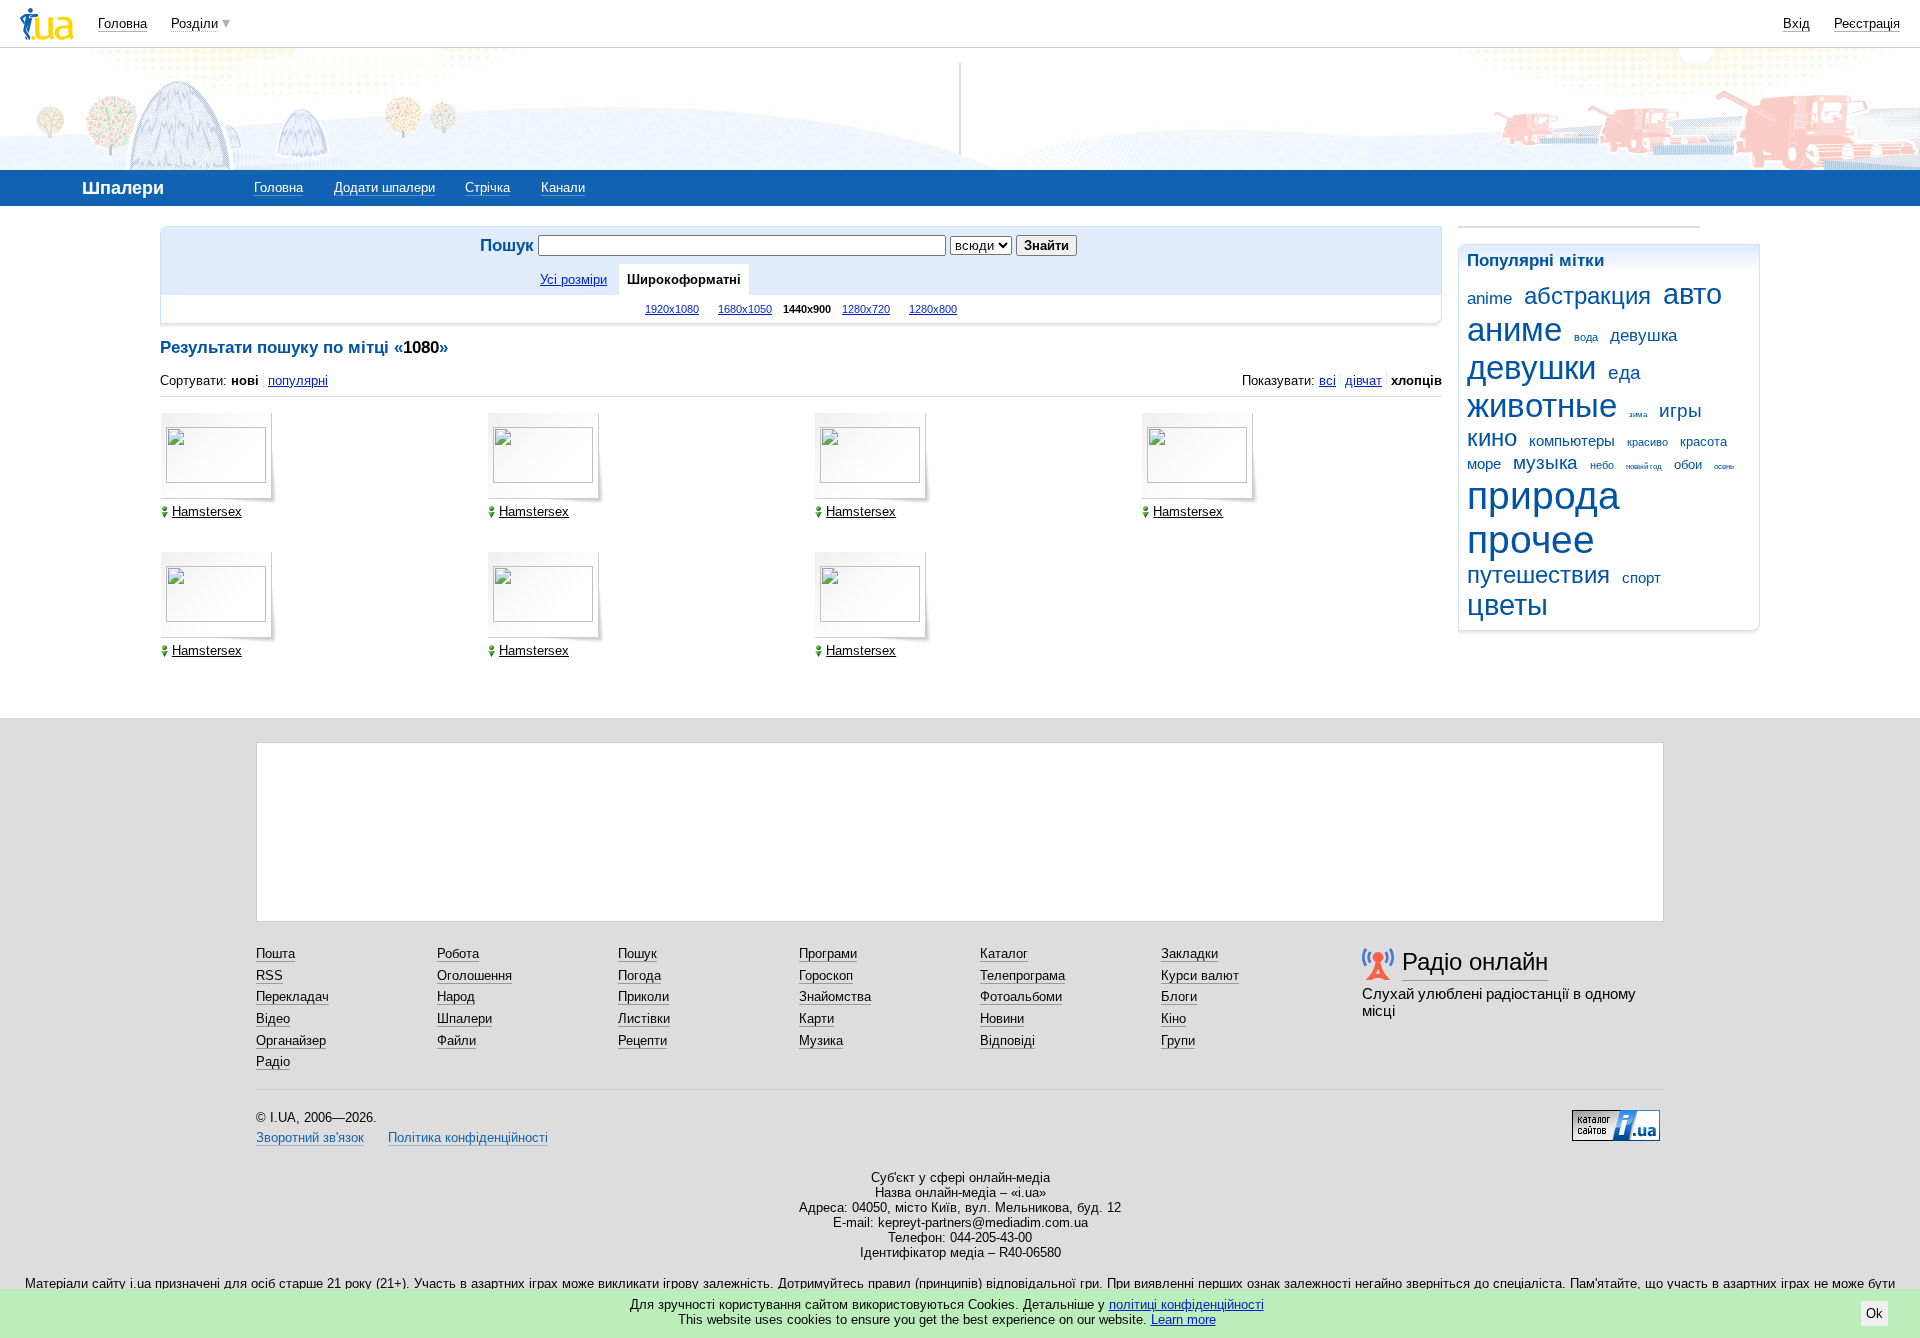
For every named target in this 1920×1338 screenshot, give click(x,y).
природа (1543, 495)
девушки (1531, 367)
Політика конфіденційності (468, 1137)
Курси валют (1200, 975)
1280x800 (933, 309)
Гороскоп (826, 975)
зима (1638, 414)
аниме (1514, 329)
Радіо (273, 1061)
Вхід (1796, 23)
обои (1688, 464)
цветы (1507, 605)
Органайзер (291, 1040)
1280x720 (866, 309)
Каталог (1004, 953)
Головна (122, 23)
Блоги (1179, 996)
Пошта (275, 953)
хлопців (1416, 380)
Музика (821, 1040)
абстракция (1587, 296)
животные (1542, 405)
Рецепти (642, 1040)
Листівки (644, 1018)
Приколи (643, 996)
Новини (1002, 1018)
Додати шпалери (384, 187)
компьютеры (1572, 440)
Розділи (194, 23)
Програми (828, 953)
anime (1489, 298)
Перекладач (292, 996)
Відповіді (1007, 1040)
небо (1602, 465)
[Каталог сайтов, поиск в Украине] (1616, 1118)
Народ (456, 996)
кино (1492, 438)
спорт (1641, 577)
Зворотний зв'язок (310, 1137)
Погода (639, 975)
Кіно (1173, 1018)
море (1484, 463)
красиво (1647, 442)
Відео (273, 1018)
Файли (456, 1040)
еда (1624, 372)
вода (1586, 337)
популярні (298, 380)
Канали (563, 187)
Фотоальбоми (1021, 996)
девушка (1643, 335)
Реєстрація (1867, 23)
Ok (1874, 1313)
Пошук (637, 953)
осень (1724, 466)
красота (1703, 441)
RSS (269, 975)
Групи (1178, 1040)
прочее (1531, 539)
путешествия (1538, 575)
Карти (816, 1018)
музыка (1545, 462)
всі (1327, 380)
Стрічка (487, 187)
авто (1692, 294)
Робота (458, 953)
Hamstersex (207, 511)
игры (1680, 410)
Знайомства (835, 996)
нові (245, 380)
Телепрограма (1022, 975)
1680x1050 (745, 309)
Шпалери (464, 1018)
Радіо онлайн (1475, 961)
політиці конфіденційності (1186, 1304)
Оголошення (474, 975)
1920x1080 (672, 309)
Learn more (1183, 1319)
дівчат (1363, 380)
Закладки (1189, 953)
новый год (1644, 466)
